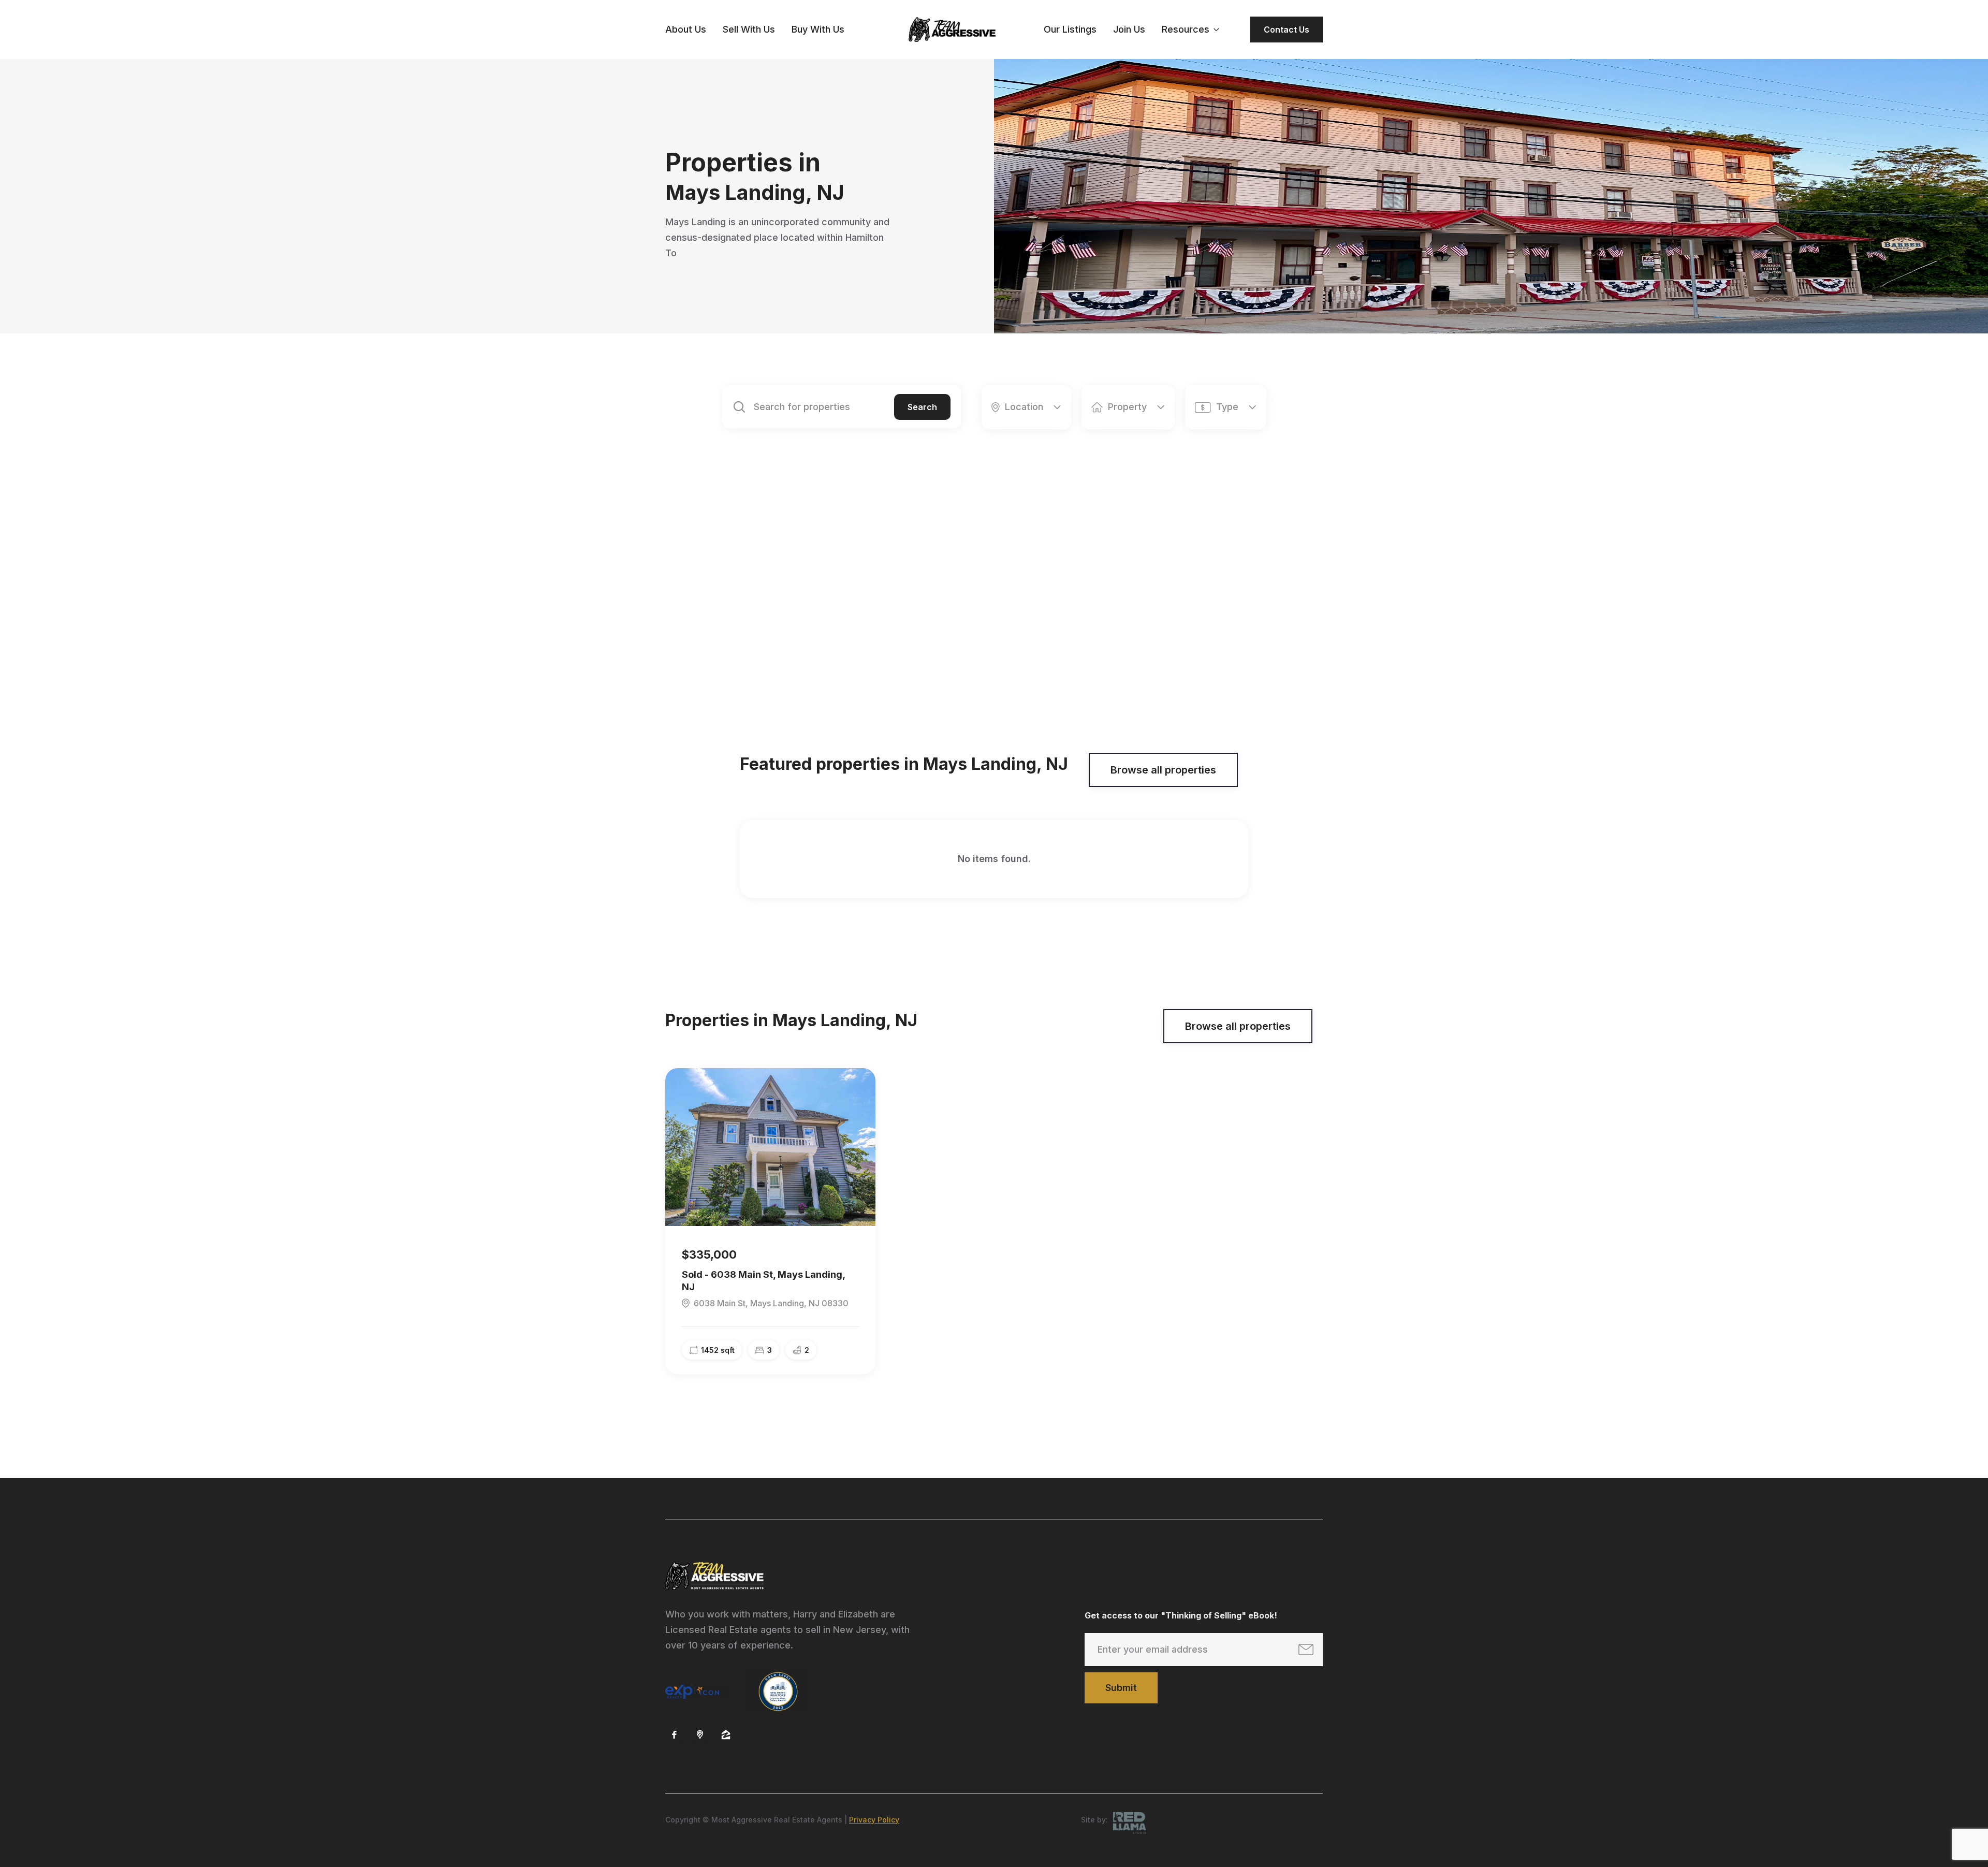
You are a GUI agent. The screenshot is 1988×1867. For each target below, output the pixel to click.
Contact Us (1287, 30)
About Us (686, 29)
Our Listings (1070, 29)
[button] (1190, 30)
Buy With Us (818, 29)
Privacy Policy (874, 1820)
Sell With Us (749, 29)
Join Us (1129, 29)
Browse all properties (1163, 770)
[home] (952, 30)
